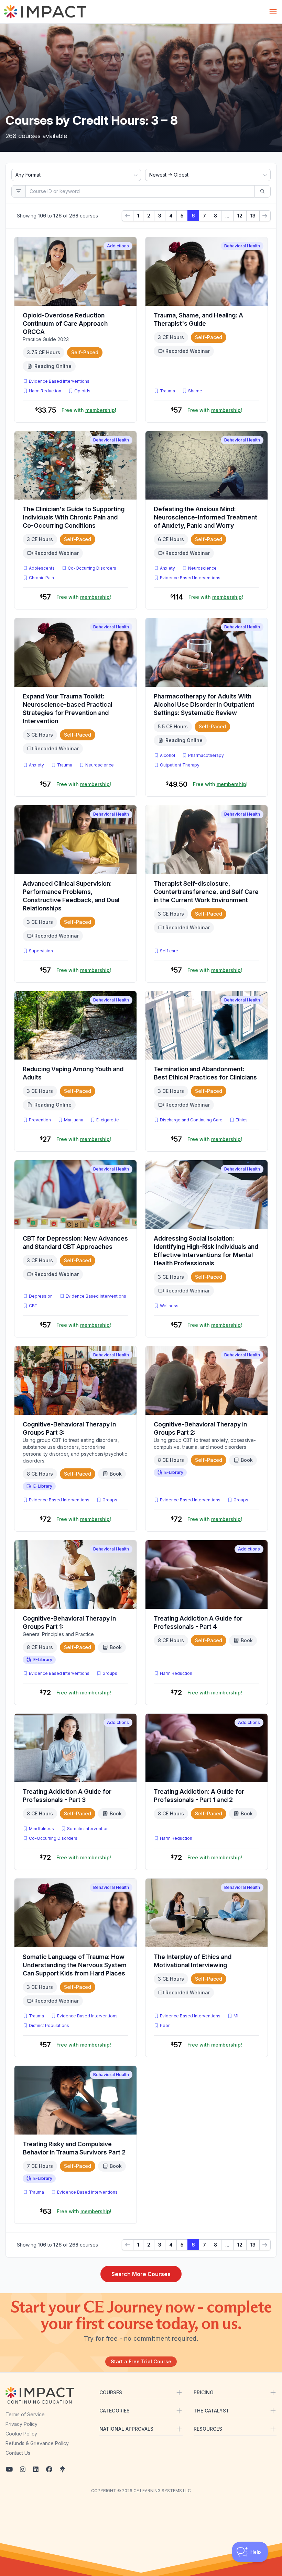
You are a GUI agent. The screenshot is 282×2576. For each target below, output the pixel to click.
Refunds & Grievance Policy (37, 2443)
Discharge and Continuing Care (191, 1120)
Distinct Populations (49, 2025)
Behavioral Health (242, 246)
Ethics (242, 1120)
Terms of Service (25, 2414)
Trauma (167, 391)
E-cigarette (108, 1120)
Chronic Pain (41, 578)
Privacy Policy (21, 2424)
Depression (41, 1296)
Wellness (169, 1306)
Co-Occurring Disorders (92, 568)
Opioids (82, 391)
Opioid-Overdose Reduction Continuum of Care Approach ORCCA (65, 323)
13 (253, 216)
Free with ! (89, 410)
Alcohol (167, 755)
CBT (35, 1306)
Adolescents (42, 568)
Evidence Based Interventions (59, 381)
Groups (110, 1500)
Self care (169, 951)
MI (237, 2016)
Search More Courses (141, 2274)
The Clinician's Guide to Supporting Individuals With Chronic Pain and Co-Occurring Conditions (74, 517)
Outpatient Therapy (180, 765)
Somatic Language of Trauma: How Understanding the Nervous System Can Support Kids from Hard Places (75, 1965)
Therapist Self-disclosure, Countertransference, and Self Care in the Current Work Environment (206, 892)
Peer (165, 2025)
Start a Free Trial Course (141, 2361)
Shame (195, 391)
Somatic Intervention (88, 1829)
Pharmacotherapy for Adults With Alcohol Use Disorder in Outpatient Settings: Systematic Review (204, 704)
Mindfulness (41, 1829)
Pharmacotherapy (206, 755)
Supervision (41, 951)
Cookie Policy (21, 2434)
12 (240, 216)
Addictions (118, 246)
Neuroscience (202, 568)
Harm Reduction (45, 391)
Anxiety (167, 568)
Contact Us (18, 2453)
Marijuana (74, 1120)
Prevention (40, 1120)
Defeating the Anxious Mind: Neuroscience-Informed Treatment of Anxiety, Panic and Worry (205, 517)
